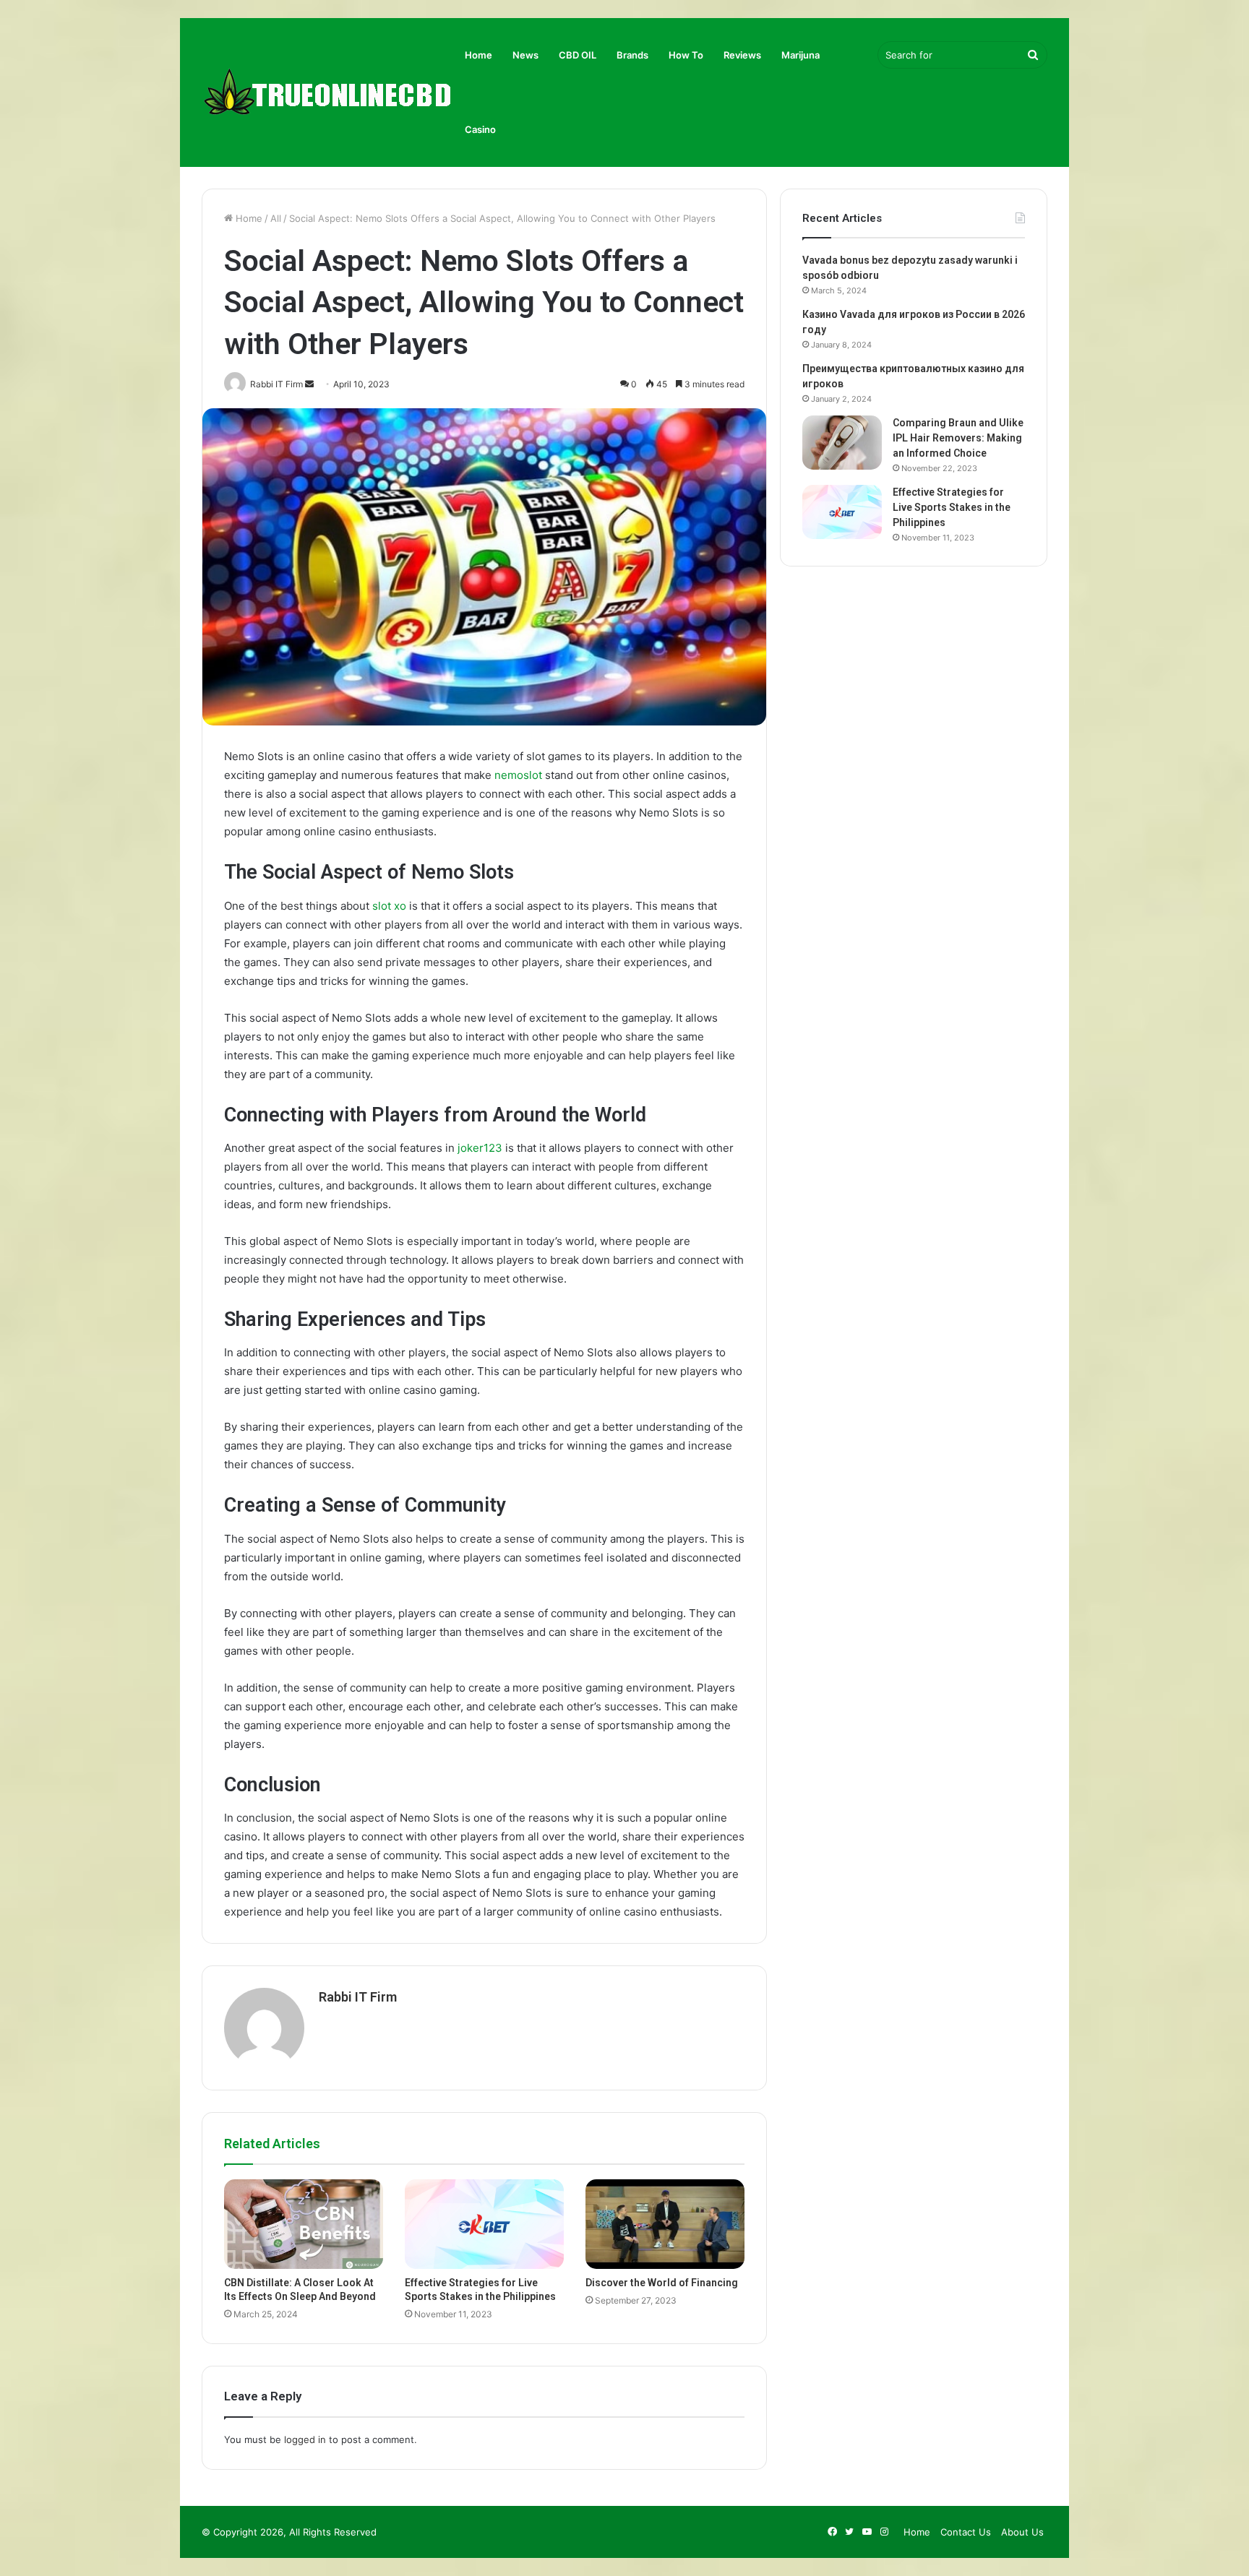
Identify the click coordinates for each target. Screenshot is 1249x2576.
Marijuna (801, 55)
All (276, 218)
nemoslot (518, 775)
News (525, 55)
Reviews (742, 55)
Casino (480, 129)
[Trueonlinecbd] (328, 93)
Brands (632, 55)
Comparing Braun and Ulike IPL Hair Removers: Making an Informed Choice (958, 438)
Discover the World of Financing (662, 2283)
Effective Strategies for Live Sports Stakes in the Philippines (952, 507)
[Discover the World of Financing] (665, 2224)
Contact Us (966, 2532)
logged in (305, 2439)
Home (478, 55)
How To (686, 55)
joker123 (480, 1148)
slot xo (389, 906)
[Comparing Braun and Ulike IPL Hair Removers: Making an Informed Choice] (842, 443)
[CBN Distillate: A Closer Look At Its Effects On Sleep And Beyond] (304, 2224)
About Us (1022, 2532)
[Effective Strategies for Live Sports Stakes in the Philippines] (484, 2224)
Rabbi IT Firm (358, 1997)
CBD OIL (578, 55)
